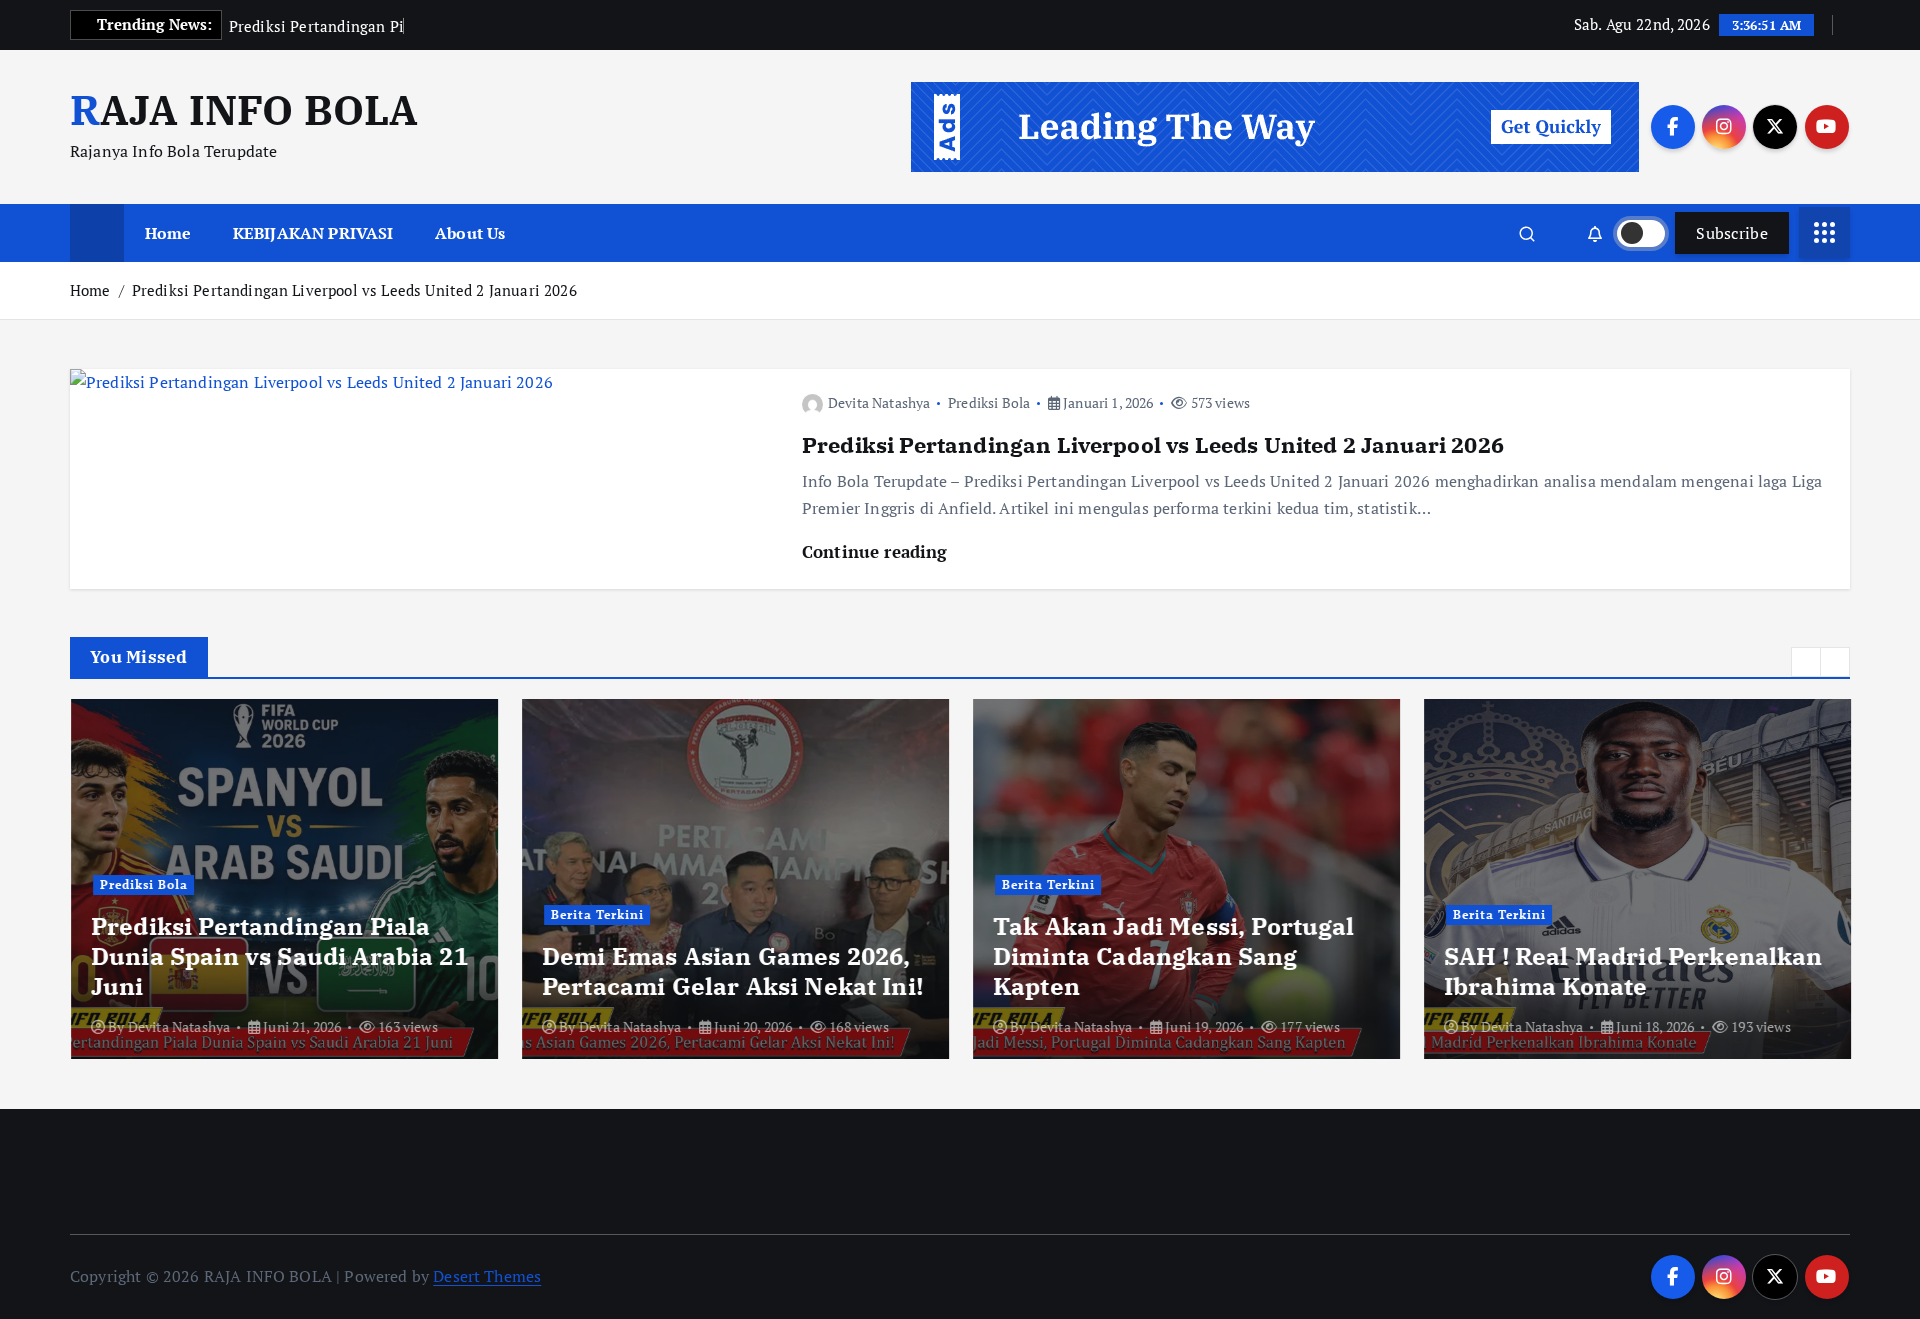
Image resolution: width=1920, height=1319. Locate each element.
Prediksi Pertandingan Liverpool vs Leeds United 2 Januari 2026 (354, 290)
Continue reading (877, 551)
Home (168, 233)
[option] (283, 879)
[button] (1806, 662)
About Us (470, 233)
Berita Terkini (596, 914)
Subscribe (1732, 233)
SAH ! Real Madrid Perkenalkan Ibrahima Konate (1632, 971)
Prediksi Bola (989, 402)
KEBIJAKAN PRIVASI (313, 233)
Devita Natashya (879, 402)
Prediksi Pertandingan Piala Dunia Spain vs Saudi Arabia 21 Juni (278, 956)
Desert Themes (487, 1276)
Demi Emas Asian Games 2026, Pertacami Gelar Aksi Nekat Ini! (731, 971)
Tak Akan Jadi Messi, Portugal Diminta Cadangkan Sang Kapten (1173, 956)
